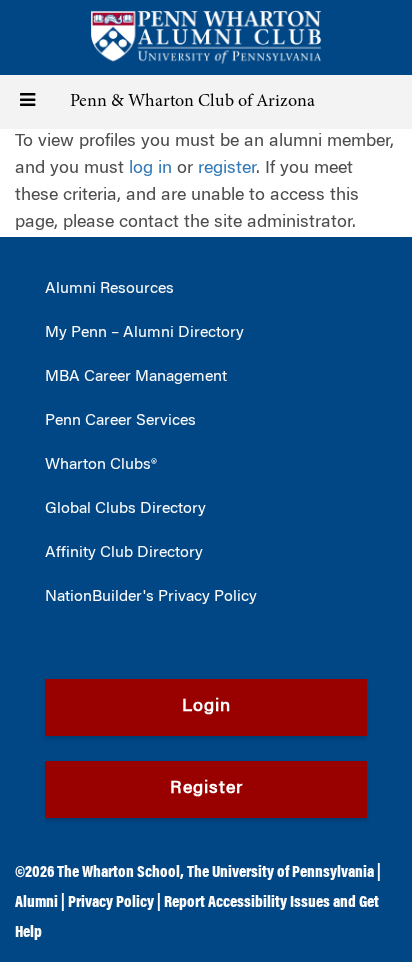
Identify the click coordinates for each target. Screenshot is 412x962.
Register (206, 789)
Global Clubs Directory (125, 509)
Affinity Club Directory (124, 553)
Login (206, 707)
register (227, 169)
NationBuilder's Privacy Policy (151, 597)
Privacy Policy (111, 903)
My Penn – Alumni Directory (144, 333)
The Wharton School (118, 873)
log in (150, 169)
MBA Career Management (136, 377)
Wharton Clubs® (101, 465)
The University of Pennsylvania (280, 873)
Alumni (36, 903)
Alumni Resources (109, 289)
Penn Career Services (120, 421)
